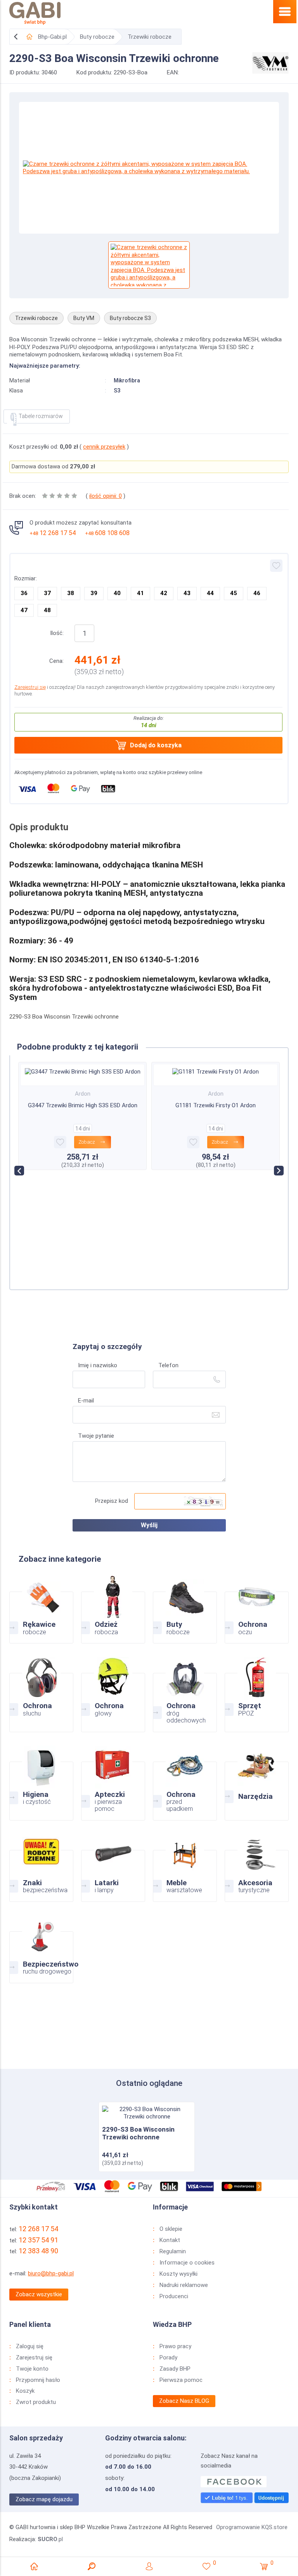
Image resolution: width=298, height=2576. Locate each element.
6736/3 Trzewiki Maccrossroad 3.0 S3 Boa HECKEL (219, 1130)
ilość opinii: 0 (106, 496)
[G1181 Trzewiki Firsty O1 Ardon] (86, 1071)
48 (47, 610)
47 (24, 610)
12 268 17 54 (53, 533)
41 (140, 593)
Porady (168, 2357)
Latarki (113, 1867)
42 (164, 593)
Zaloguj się (30, 2346)
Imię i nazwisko (98, 1365)
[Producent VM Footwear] (270, 62)
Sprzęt (257, 1693)
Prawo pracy (175, 2346)
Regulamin (173, 2251)
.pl (50, 2539)
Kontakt (170, 2240)
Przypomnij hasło (38, 2380)
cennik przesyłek (104, 447)
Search (92, 2566)
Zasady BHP (175, 2369)
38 (71, 593)
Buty (185, 1609)
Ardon (86, 1094)
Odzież (113, 1609)
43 (187, 593)
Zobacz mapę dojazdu (44, 2499)
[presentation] (19, 1171)
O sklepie (171, 2229)
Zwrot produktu (36, 2402)
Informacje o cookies (187, 2263)
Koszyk (25, 2391)
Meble (185, 1867)
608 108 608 (107, 533)
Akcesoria (257, 1867)
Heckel (219, 1114)
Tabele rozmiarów (41, 416)
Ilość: (57, 633)
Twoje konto (32, 2369)
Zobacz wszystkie (39, 2294)
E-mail (86, 1401)
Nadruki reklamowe (184, 2285)
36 (24, 593)
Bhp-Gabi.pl (52, 37)
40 (117, 593)
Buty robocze (97, 37)
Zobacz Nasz (184, 2401)
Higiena (41, 1782)
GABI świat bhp (35, 14)
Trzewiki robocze (150, 37)
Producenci (174, 2296)
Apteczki (113, 1782)
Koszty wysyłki (178, 2274)
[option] (149, 168)
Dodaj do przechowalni (276, 566)
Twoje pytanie (96, 1436)
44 (210, 593)
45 (234, 593)
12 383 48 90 (38, 2251)
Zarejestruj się (30, 687)
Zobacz (90, 1142)
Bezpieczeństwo (41, 1948)
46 (257, 593)
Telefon (168, 1365)
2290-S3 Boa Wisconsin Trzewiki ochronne (138, 2133)
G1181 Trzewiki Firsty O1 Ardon (86, 1105)
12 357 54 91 (38, 2240)
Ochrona (257, 1609)
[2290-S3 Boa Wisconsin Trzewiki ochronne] (147, 2113)
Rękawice (41, 1609)
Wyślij (149, 1525)
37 (47, 593)
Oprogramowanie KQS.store (252, 2527)
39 (94, 593)
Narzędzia (257, 1782)
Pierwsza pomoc (181, 2380)
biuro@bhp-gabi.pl (51, 2273)
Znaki (41, 1867)
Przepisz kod (112, 1501)
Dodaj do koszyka (156, 745)
